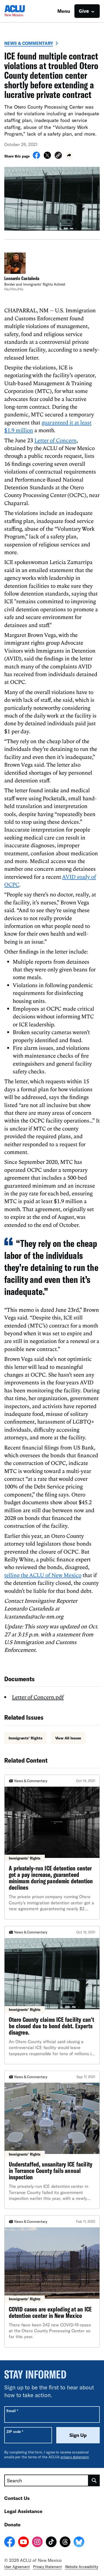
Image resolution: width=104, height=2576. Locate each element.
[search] (94, 2480)
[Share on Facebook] (36, 157)
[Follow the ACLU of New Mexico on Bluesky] (79, 2543)
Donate (12, 2524)
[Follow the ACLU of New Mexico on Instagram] (37, 2543)
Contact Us (17, 2498)
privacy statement (75, 2457)
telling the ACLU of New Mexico (43, 1575)
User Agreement (17, 2567)
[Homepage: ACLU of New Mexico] (23, 11)
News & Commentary (29, 43)
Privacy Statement (47, 2567)
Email (12, 2411)
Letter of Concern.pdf (38, 1697)
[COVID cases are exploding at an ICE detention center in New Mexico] (52, 2281)
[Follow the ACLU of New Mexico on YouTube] (23, 2543)
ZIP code (15, 2431)
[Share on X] (47, 157)
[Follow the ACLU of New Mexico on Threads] (65, 2543)
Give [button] (84, 11)
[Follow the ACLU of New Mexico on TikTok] (51, 2543)
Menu (64, 11)
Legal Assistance (23, 2511)
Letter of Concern (55, 440)
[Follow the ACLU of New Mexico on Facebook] (10, 2543)
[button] (58, 156)
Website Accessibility (82, 2567)
